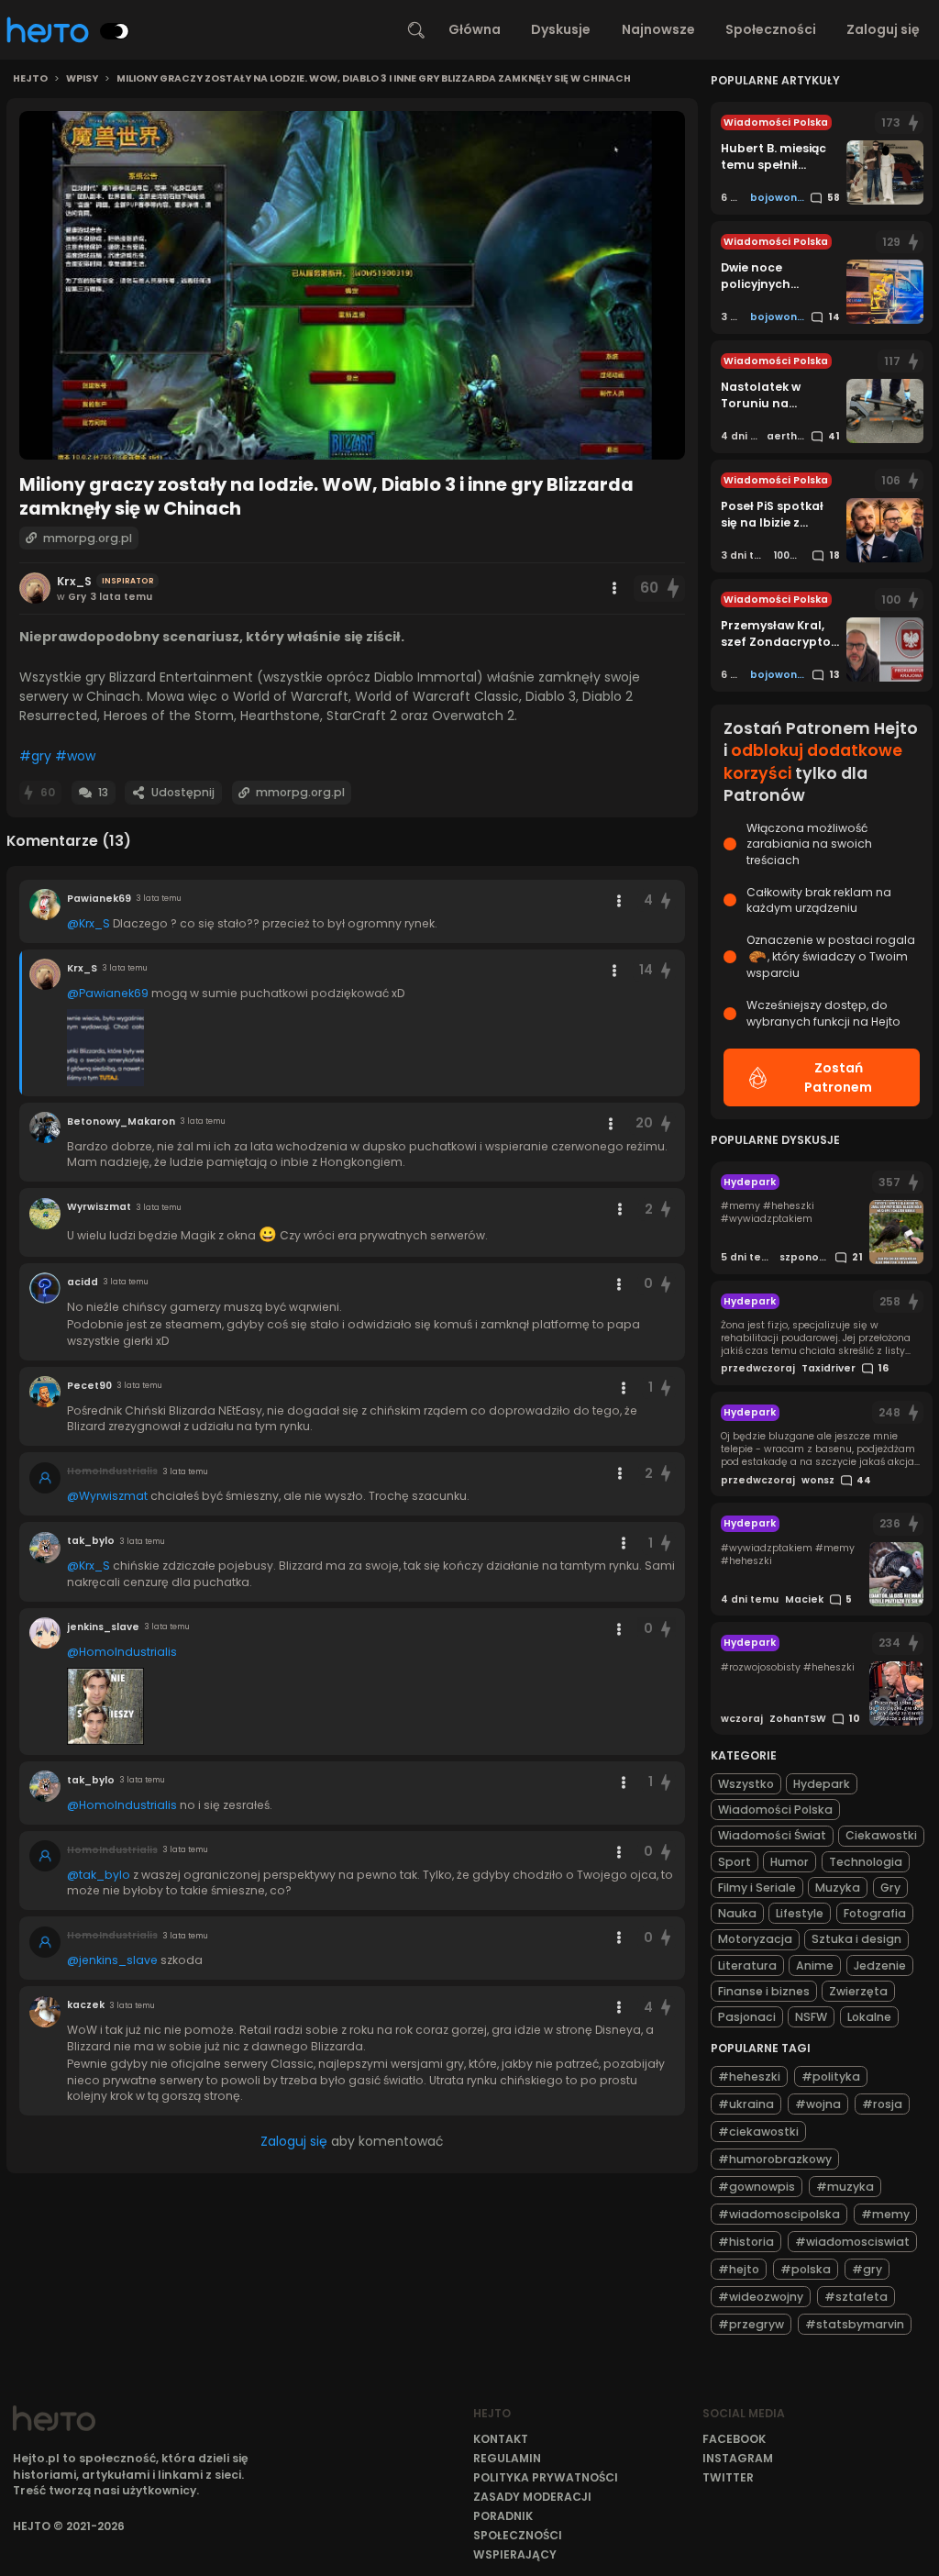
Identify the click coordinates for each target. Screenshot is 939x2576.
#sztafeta (856, 2297)
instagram (738, 2458)
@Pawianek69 (108, 993)
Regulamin (507, 2458)
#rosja (882, 2104)
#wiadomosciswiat (852, 2242)
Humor (790, 1862)
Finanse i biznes (764, 1991)
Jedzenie (880, 1965)
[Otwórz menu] (614, 588)
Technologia (866, 1862)
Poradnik (503, 2516)
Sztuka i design (856, 1939)
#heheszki (749, 2076)
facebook (734, 2439)
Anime (815, 1965)
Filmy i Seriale (757, 1888)
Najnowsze (658, 29)
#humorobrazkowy (775, 2159)
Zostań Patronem (838, 1077)
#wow (75, 756)
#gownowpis (757, 2187)
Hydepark (822, 1784)
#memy (885, 2214)
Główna (475, 29)
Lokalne (869, 2017)
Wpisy (82, 79)
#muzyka (845, 2187)
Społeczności (771, 29)
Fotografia (875, 1913)
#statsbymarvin (855, 2324)
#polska (806, 2269)
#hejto (739, 2269)
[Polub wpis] (674, 588)
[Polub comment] (666, 900)
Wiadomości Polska (775, 1810)
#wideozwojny (761, 2297)
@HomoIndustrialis (122, 1652)
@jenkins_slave (112, 1960)
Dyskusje (561, 29)
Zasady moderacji (532, 2497)
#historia (746, 2242)
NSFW (811, 2017)
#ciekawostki (758, 2132)
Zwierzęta (858, 1991)
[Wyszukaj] (416, 30)
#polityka (831, 2076)
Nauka (737, 1913)
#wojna (818, 2104)
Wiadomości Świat (772, 1835)
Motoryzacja (755, 1939)
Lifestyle (800, 1913)
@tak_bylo (99, 1875)
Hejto (30, 79)
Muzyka (838, 1888)
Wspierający (515, 2554)
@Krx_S (88, 923)
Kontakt (501, 2439)
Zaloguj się (883, 29)
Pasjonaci (747, 2017)
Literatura (747, 1965)
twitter (728, 2477)
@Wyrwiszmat (107, 1496)
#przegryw (751, 2324)
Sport (735, 1862)
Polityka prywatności (546, 2477)
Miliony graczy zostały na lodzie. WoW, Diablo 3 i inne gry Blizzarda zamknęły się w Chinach (374, 79)
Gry (890, 1888)
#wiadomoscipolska (779, 2214)
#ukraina (746, 2104)
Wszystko (746, 1784)
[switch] (115, 31)
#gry (35, 756)
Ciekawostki (881, 1835)
